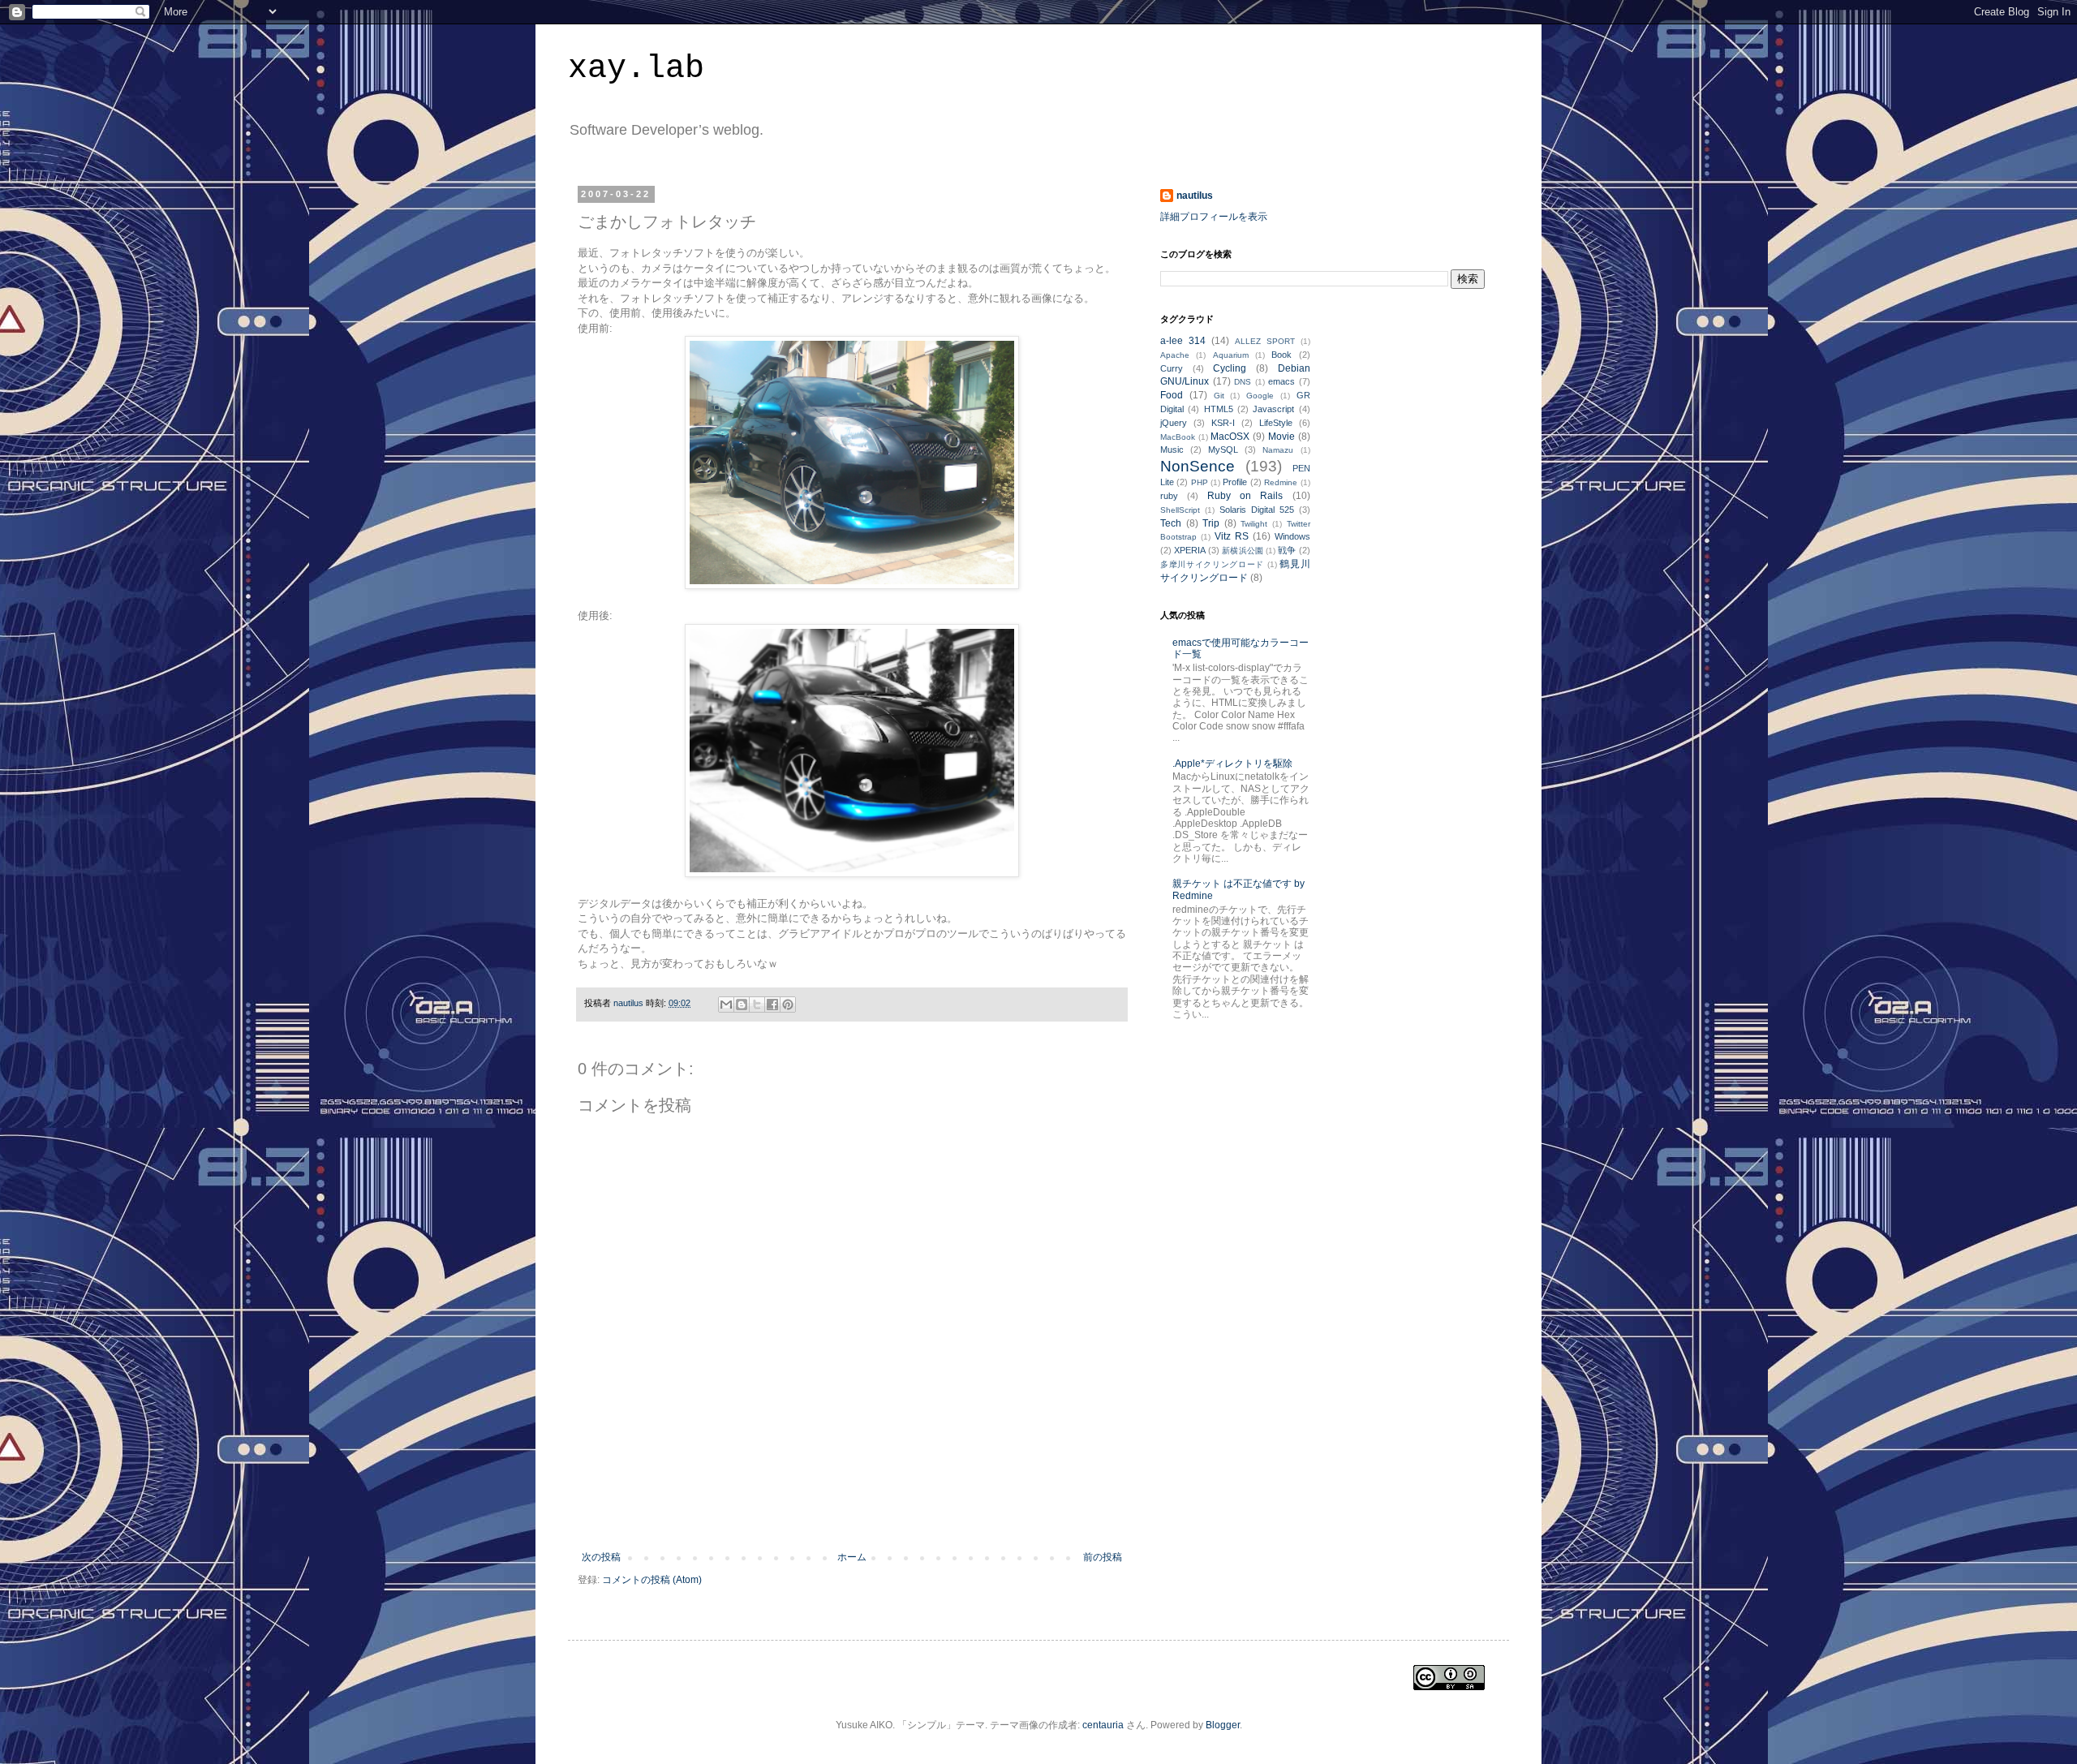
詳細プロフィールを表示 (1214, 217)
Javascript (1273, 409)
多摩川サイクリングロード (1212, 564)
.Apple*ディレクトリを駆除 (1232, 764)
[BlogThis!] (742, 1005)
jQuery (1174, 423)
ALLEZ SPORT (1265, 341)
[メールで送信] (726, 1005)
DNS (1243, 382)
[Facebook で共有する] (772, 1005)
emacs (1281, 381)
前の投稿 (1103, 1557)
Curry (1172, 368)
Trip (1211, 523)
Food (1172, 395)
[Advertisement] (852, 1507)
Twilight (1254, 524)
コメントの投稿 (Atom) (652, 1580)
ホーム (852, 1557)
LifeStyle (1276, 423)
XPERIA (1190, 550)
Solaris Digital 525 (1257, 510)
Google (1260, 396)
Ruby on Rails (1245, 496)
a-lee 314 (1183, 341)
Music (1172, 450)
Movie (1281, 437)
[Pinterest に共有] (788, 1005)
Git (1219, 396)
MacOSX (1230, 437)
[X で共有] (757, 1005)
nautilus (1195, 196)
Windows (1292, 536)
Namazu (1278, 450)
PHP (1200, 482)
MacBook (1178, 437)
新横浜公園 (1243, 551)
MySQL (1223, 450)
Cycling (1230, 368)
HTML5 (1219, 409)
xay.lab (636, 69)
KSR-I (1223, 423)
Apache (1175, 355)
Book (1281, 355)
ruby (1169, 496)
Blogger (1223, 1725)
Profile (1235, 482)
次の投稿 (601, 1557)
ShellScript (1180, 510)
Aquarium (1231, 355)
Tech (1171, 523)
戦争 (1287, 550)
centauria (1103, 1725)
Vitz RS (1232, 536)
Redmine (1281, 482)
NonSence (1198, 466)
